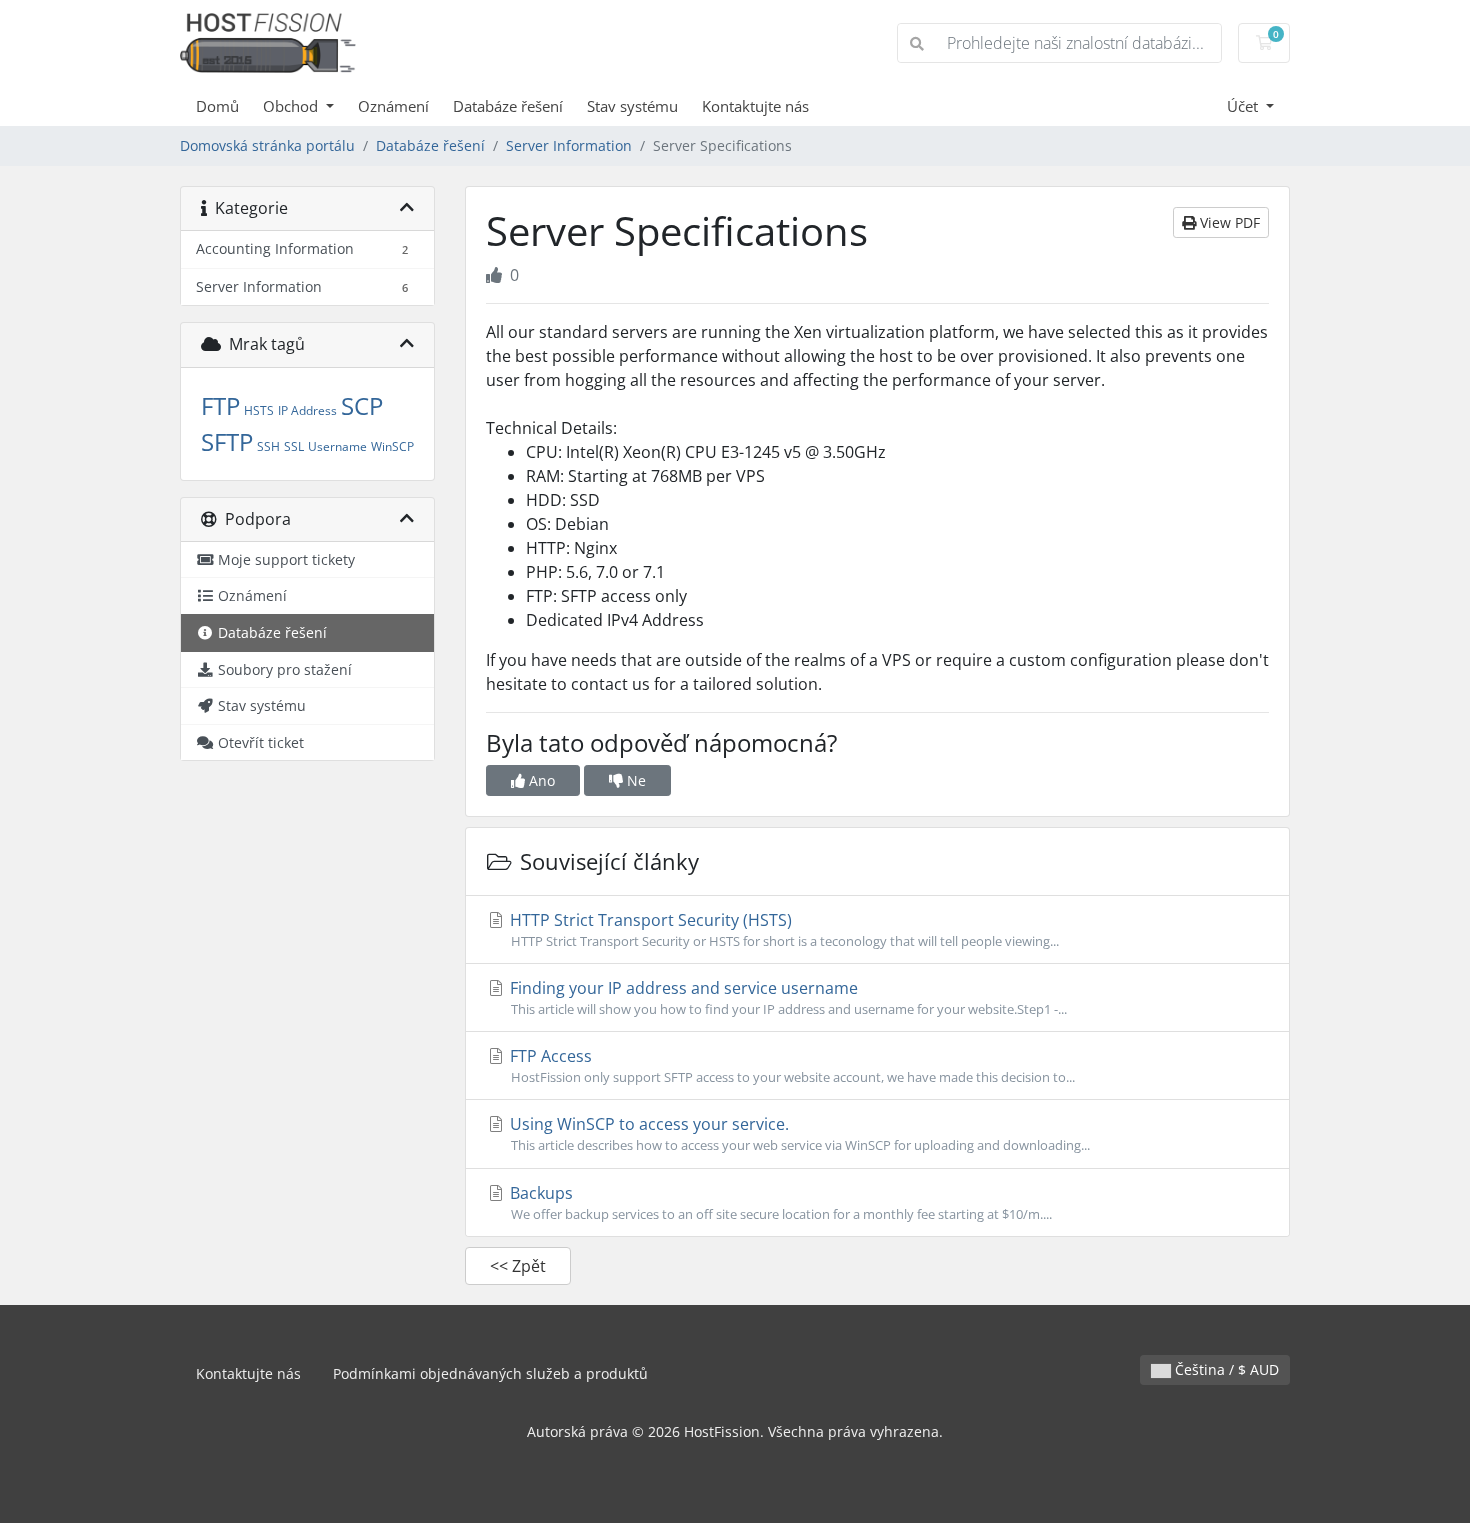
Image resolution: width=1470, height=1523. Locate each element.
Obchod (292, 106)
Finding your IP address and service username (786, 997)
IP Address (307, 410)
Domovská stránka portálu (267, 145)
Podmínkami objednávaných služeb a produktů (490, 1373)
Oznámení (393, 106)
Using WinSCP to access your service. (798, 1133)
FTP (220, 405)
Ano (540, 780)
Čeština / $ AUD (1225, 1369)
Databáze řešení (508, 106)
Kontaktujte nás (755, 106)
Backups (779, 1202)
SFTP (227, 441)
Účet (1244, 106)
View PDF (1228, 222)
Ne (634, 780)
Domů (217, 106)
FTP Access (790, 1065)
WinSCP (392, 446)
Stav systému (632, 106)
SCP (362, 405)
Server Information (569, 145)
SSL (294, 446)
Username (337, 446)
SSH (268, 446)
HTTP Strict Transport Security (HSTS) (782, 929)
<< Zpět (518, 1266)
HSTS (259, 410)
